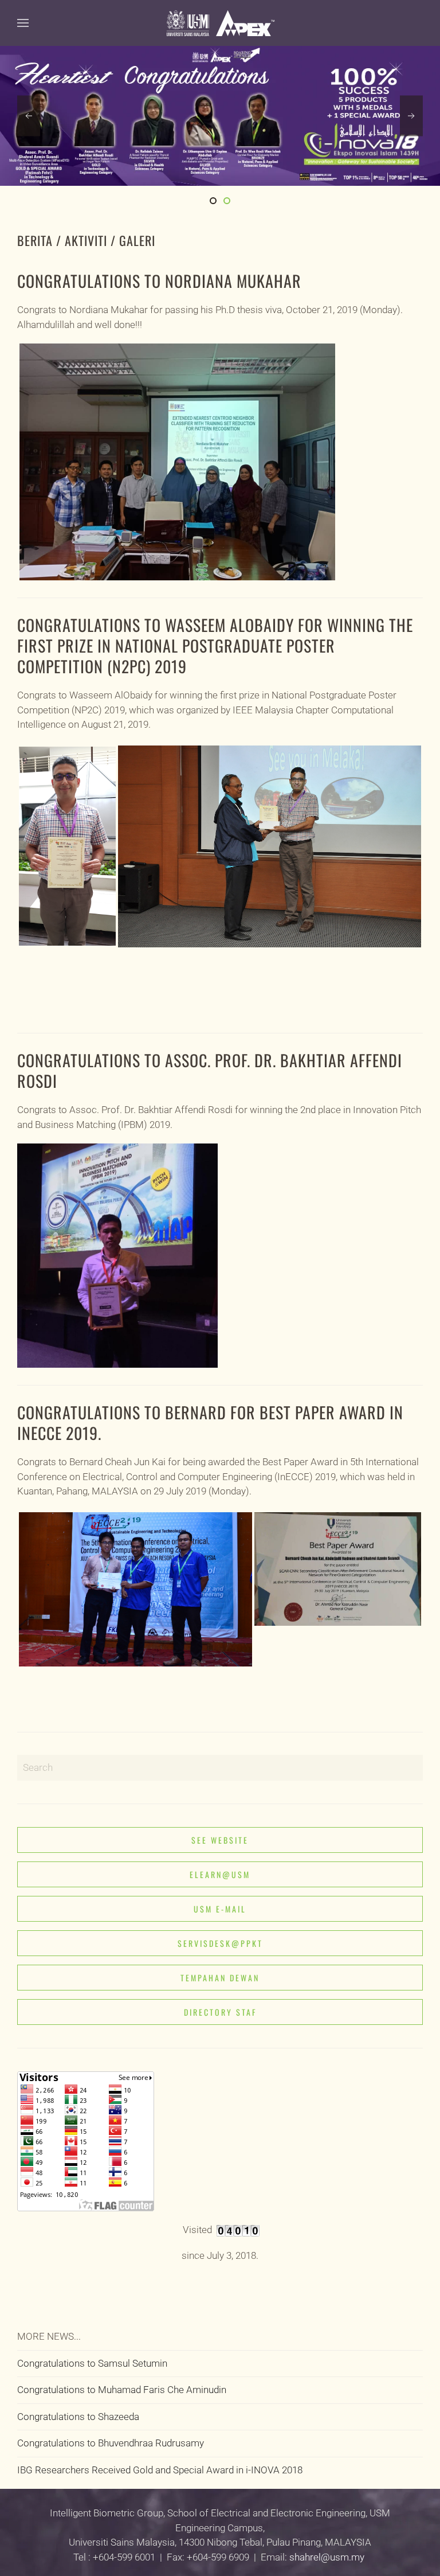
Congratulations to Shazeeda (78, 2417)
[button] (23, 23)
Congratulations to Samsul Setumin (92, 2363)
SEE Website (220, 1840)
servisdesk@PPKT (220, 1943)
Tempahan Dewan (220, 1978)
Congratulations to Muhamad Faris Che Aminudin (122, 2390)
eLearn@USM (220, 1874)
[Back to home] (220, 23)
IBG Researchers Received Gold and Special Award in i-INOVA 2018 (160, 2470)
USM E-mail (220, 1909)
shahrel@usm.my (327, 2557)
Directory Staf (220, 2012)
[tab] (213, 201)
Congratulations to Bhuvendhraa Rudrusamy (111, 2443)
